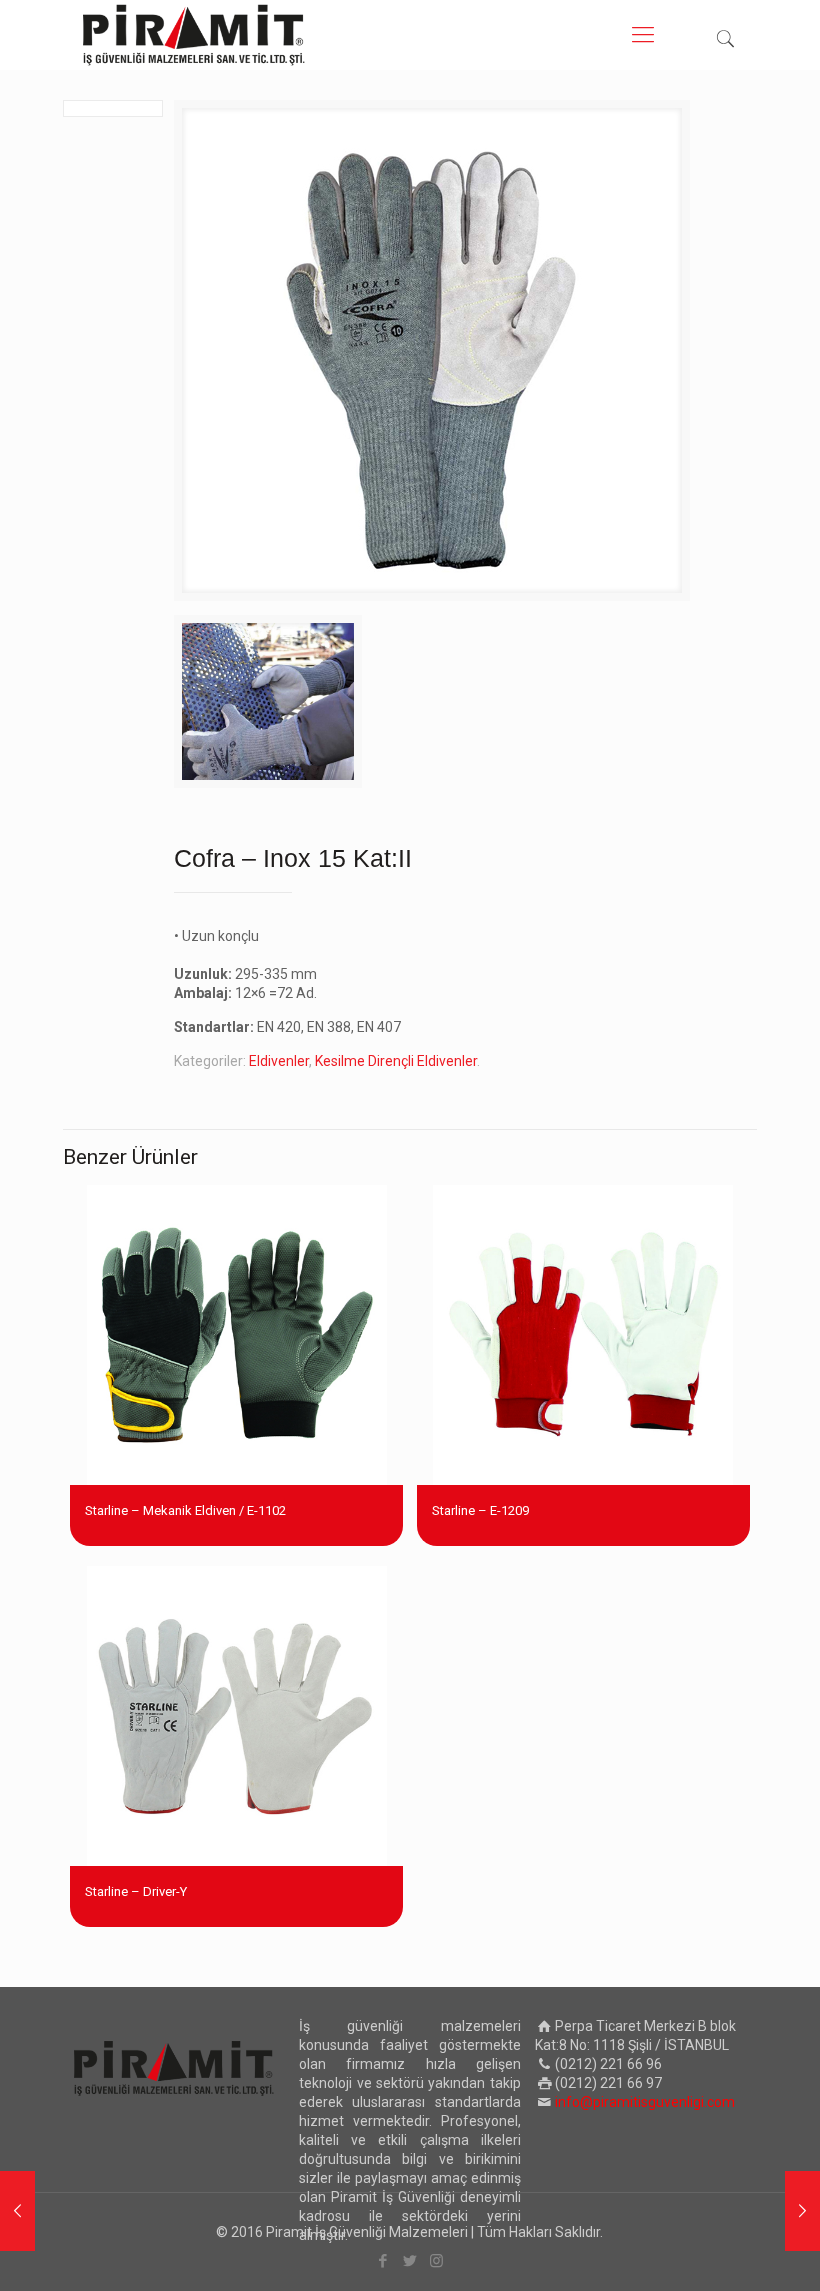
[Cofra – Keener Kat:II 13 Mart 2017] (802, 2211)
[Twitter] (409, 2261)
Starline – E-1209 (480, 1510)
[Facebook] (382, 2261)
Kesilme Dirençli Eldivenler (396, 1061)
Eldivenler (279, 1061)
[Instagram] (436, 2261)
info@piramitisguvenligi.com (645, 2102)
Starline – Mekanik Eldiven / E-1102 (185, 1510)
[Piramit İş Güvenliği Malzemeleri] (194, 35)
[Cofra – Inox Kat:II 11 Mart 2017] (17, 2211)
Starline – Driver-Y (136, 1891)
